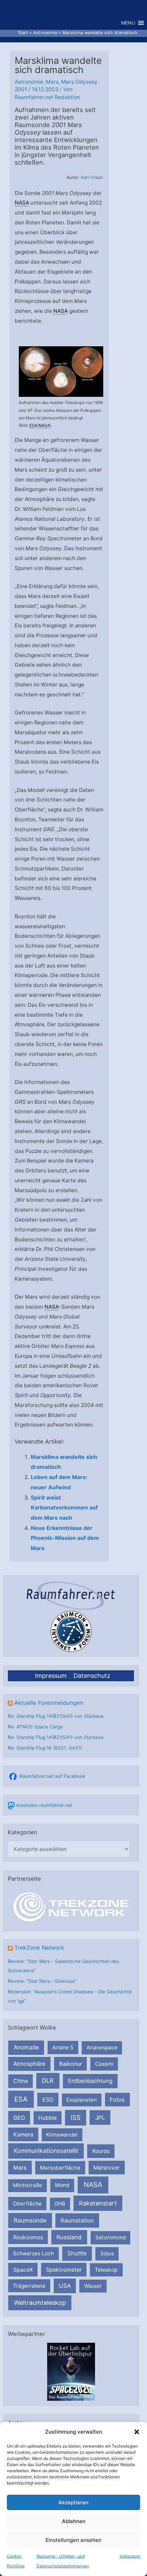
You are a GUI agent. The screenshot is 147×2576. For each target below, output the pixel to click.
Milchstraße (28, 2185)
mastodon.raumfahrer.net (44, 1805)
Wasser (93, 2286)
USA (65, 2286)
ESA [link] (33, 425)
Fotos (117, 2100)
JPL (100, 2118)
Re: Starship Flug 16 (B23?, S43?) (45, 1748)
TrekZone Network (39, 1948)
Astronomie (29, 82)
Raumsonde (30, 2220)
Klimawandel (62, 2135)
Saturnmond (111, 2237)
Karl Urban (92, 177)
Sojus (107, 2253)
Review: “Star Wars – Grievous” (42, 1981)
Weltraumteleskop (40, 2303)
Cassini (104, 2064)
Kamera (23, 2134)
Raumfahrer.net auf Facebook (52, 1776)
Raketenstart (98, 2203)
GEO (19, 2118)
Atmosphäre (29, 2064)
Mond (62, 2185)
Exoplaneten (82, 2100)
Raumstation (77, 2220)
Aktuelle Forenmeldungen (49, 1703)
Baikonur (71, 2064)
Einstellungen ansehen (73, 2540)
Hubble (48, 2118)
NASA (93, 2185)
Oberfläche (27, 2204)
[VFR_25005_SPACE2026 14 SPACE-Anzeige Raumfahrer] (71, 2371)
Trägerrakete (29, 2286)
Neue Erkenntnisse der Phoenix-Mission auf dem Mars (65, 1538)
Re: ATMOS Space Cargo (35, 1727)
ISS (76, 2117)
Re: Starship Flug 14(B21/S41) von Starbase (56, 1716)
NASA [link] (22, 203)
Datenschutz (92, 1676)
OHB (60, 2204)
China (21, 2081)
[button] (137, 2432)
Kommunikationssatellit (46, 2151)
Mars (20, 2168)
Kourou (101, 2151)
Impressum (130, 2556)
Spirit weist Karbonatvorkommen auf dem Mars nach (64, 1508)
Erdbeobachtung (90, 2081)
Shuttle (77, 2253)
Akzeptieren (73, 2502)
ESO (48, 2100)
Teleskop (106, 2270)
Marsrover (106, 2168)
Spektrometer (64, 2270)
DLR (48, 2080)
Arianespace (102, 2048)
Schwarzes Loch (34, 2253)
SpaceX (23, 2270)
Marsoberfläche (60, 2168)
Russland (69, 2237)
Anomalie (26, 2047)
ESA (21, 2099)
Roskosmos (28, 2237)
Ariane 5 (63, 2048)
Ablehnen (74, 2521)
